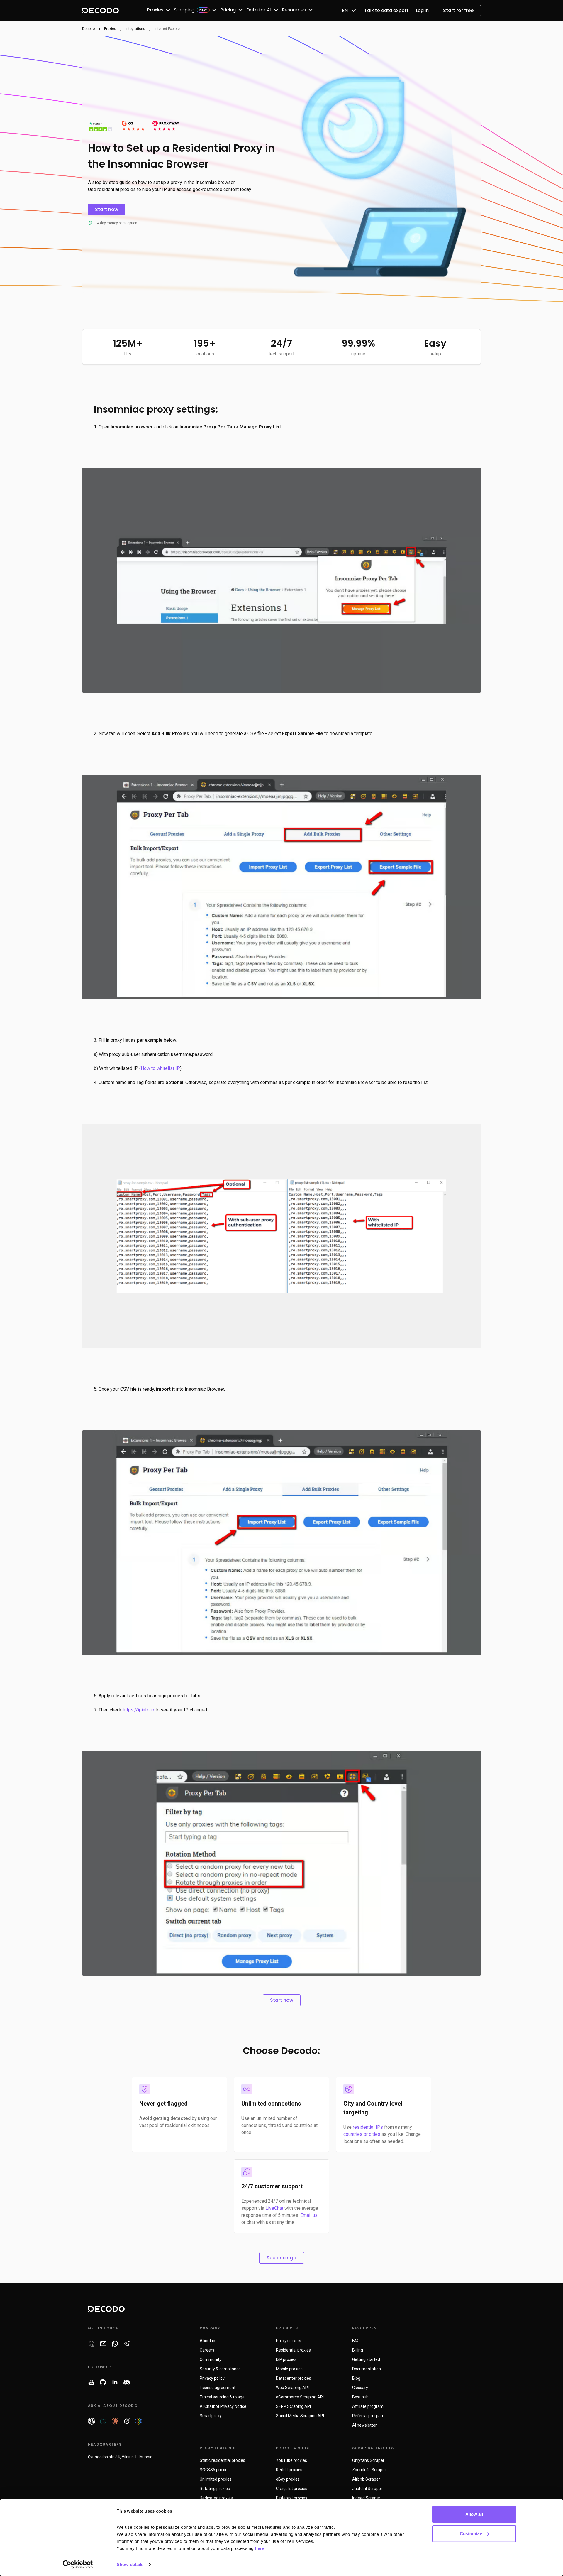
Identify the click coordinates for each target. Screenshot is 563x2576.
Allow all (474, 2514)
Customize (471, 2533)
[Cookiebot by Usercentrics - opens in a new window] (78, 2565)
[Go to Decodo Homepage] (100, 11)
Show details (130, 2564)
